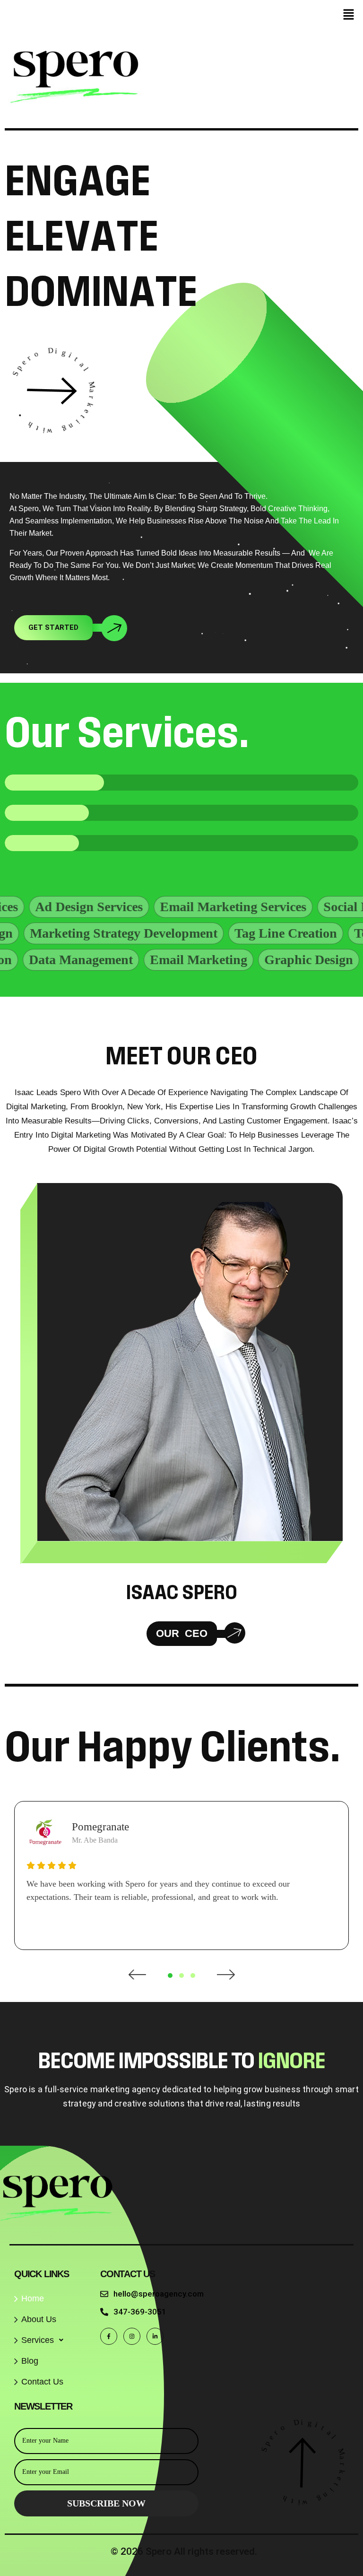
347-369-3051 (140, 2312)
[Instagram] (132, 2336)
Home (33, 2298)
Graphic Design (258, 960)
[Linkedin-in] (155, 2336)
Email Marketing (148, 960)
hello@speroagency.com (159, 2294)
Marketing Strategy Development (164, 933)
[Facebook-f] (109, 2336)
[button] (349, 15)
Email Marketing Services (174, 907)
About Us (39, 2319)
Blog (30, 2361)
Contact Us (42, 2382)
